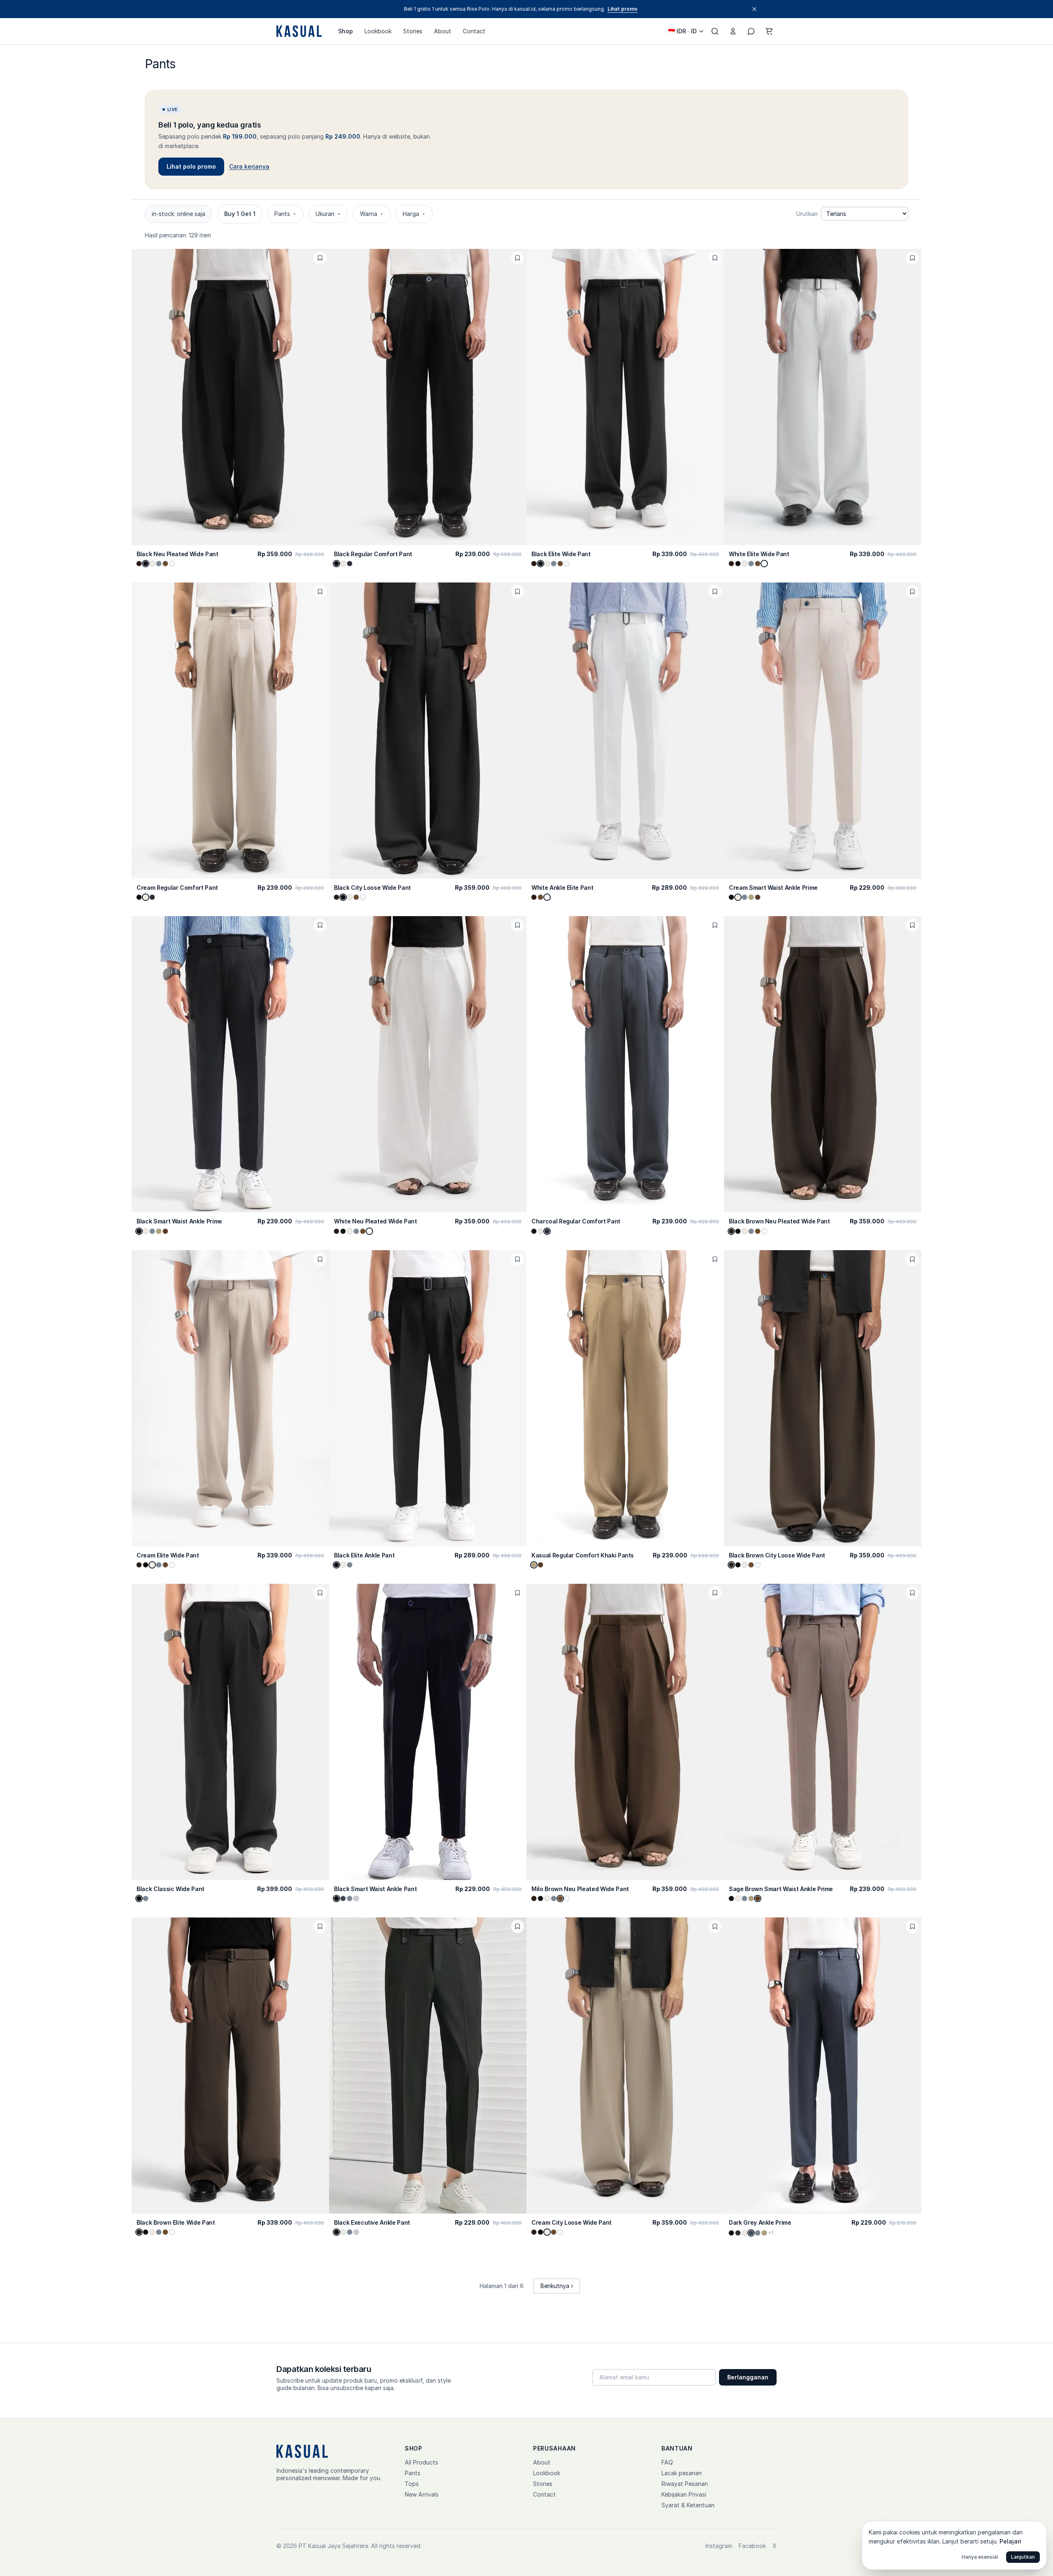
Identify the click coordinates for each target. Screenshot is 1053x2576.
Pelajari (1010, 2541)
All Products (421, 2462)
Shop (346, 31)
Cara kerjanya (249, 166)
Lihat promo (623, 9)
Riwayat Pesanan (685, 2484)
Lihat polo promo (191, 166)
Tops (412, 2484)
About (443, 31)
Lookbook (378, 31)
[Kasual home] (299, 31)
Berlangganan (748, 2377)
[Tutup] (754, 9)
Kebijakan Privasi (684, 2494)
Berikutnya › (557, 2286)
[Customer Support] (751, 31)
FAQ (667, 2462)
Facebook (752, 2546)
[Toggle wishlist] (320, 258)
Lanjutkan (1023, 2557)
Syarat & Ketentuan (688, 2505)
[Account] (733, 31)
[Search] (715, 31)
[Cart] (769, 31)
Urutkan (807, 214)
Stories (413, 31)
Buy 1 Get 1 (240, 214)
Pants (413, 2473)
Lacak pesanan (682, 2473)
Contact (474, 31)
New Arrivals (422, 2494)
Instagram (719, 2546)
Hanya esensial (980, 2557)
